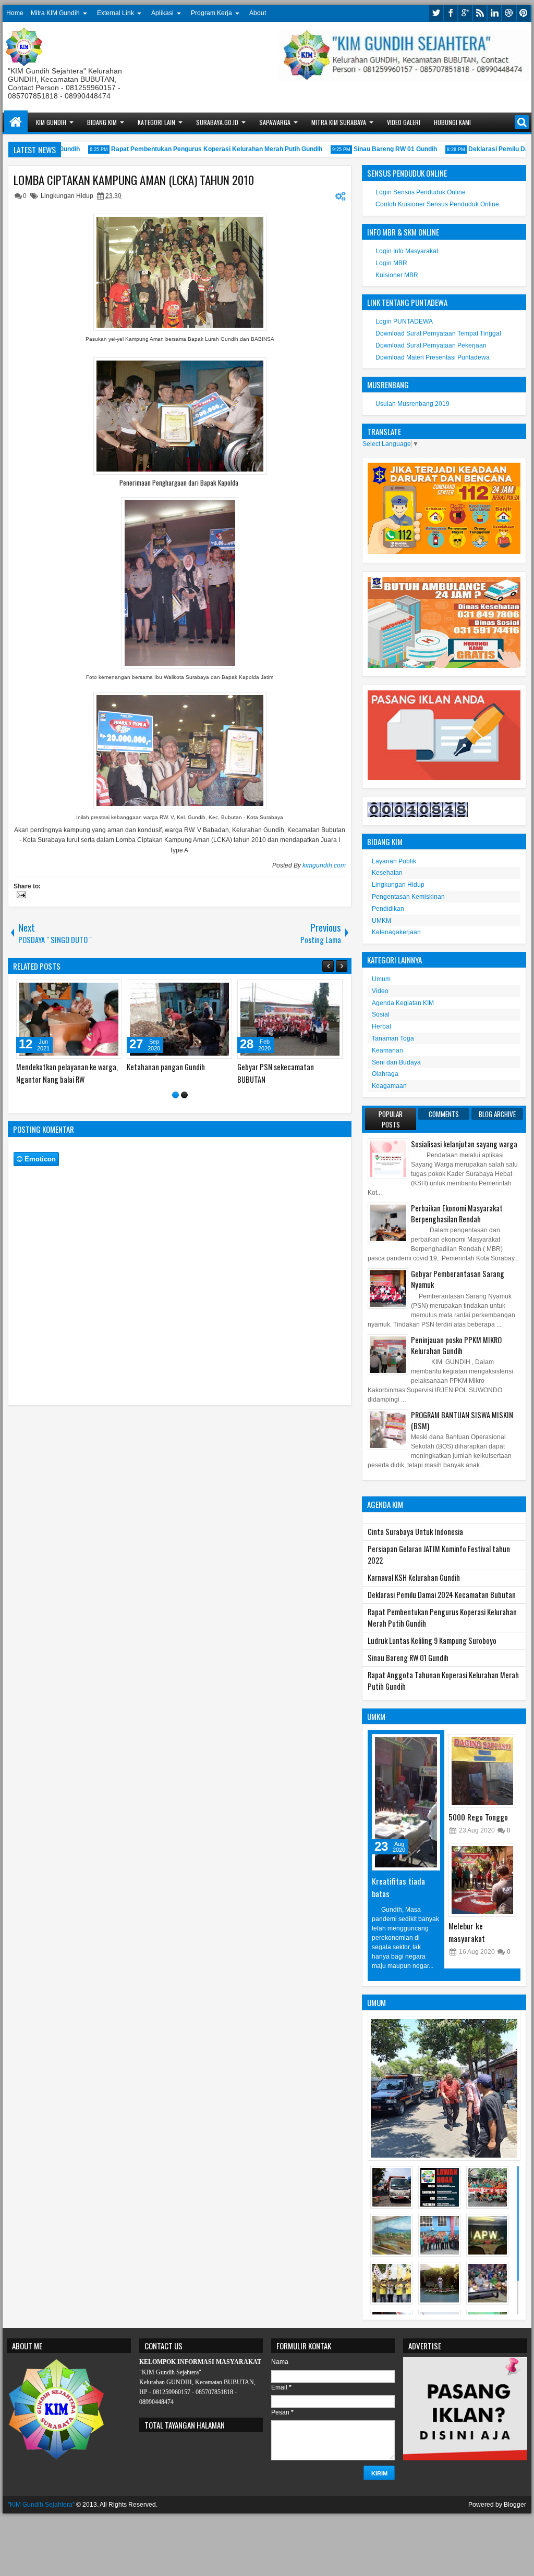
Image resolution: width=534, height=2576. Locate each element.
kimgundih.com (324, 865)
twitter (436, 13)
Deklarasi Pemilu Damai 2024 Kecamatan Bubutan (442, 1595)
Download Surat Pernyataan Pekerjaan (431, 345)
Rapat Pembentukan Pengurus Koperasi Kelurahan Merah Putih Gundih (194, 149)
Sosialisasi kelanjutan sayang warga (464, 1144)
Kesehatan (387, 873)
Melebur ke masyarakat (467, 1932)
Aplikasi (162, 13)
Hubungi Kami (452, 122)
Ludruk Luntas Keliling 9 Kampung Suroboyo (432, 1640)
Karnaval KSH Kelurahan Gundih (414, 1577)
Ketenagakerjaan (396, 932)
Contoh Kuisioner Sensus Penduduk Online (437, 204)
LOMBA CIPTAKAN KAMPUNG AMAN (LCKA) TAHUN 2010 (134, 180)
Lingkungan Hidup (67, 196)
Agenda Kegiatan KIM (403, 1003)
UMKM (381, 921)
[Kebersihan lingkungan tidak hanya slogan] (69, 1019)
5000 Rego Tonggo (478, 1817)
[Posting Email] (20, 896)
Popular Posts (391, 1119)
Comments (444, 1114)
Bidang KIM (102, 122)
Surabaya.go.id (217, 122)
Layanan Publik (394, 861)
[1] (175, 1106)
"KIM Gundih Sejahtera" (41, 2505)
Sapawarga (275, 122)
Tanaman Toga (393, 1038)
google (465, 13)
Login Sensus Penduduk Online (421, 192)
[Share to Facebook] (87, 990)
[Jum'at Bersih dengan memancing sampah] (179, 1019)
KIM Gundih (51, 122)
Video (380, 991)
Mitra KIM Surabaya (339, 122)
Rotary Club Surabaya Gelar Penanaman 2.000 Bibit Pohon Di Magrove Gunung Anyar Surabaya (287, 1079)
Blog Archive (497, 1114)
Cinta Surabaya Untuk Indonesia (415, 1532)
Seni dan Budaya (396, 1062)
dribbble (509, 13)
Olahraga (385, 1074)
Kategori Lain (156, 122)
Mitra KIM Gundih (55, 13)
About (258, 13)
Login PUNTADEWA (404, 321)
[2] (184, 1106)
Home (15, 13)
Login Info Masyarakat (407, 251)
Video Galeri (404, 122)
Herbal (381, 1026)
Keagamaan (389, 1086)
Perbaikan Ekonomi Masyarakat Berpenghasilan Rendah (457, 1213)
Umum (381, 979)
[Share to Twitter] (99, 990)
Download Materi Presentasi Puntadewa (433, 357)
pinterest (524, 13)
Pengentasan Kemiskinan (408, 897)
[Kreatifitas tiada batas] (406, 1802)
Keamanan (387, 1050)
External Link (116, 13)
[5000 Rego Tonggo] (482, 1771)
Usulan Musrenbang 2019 (412, 404)
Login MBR (391, 263)
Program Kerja (211, 13)
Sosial (381, 1014)
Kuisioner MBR (397, 275)
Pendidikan (388, 909)
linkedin (494, 13)
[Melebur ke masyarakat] (482, 1880)
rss (480, 13)
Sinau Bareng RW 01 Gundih (373, 149)
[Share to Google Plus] (110, 990)
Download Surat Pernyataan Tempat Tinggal (438, 333)
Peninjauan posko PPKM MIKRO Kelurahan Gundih (456, 1345)
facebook (451, 13)
